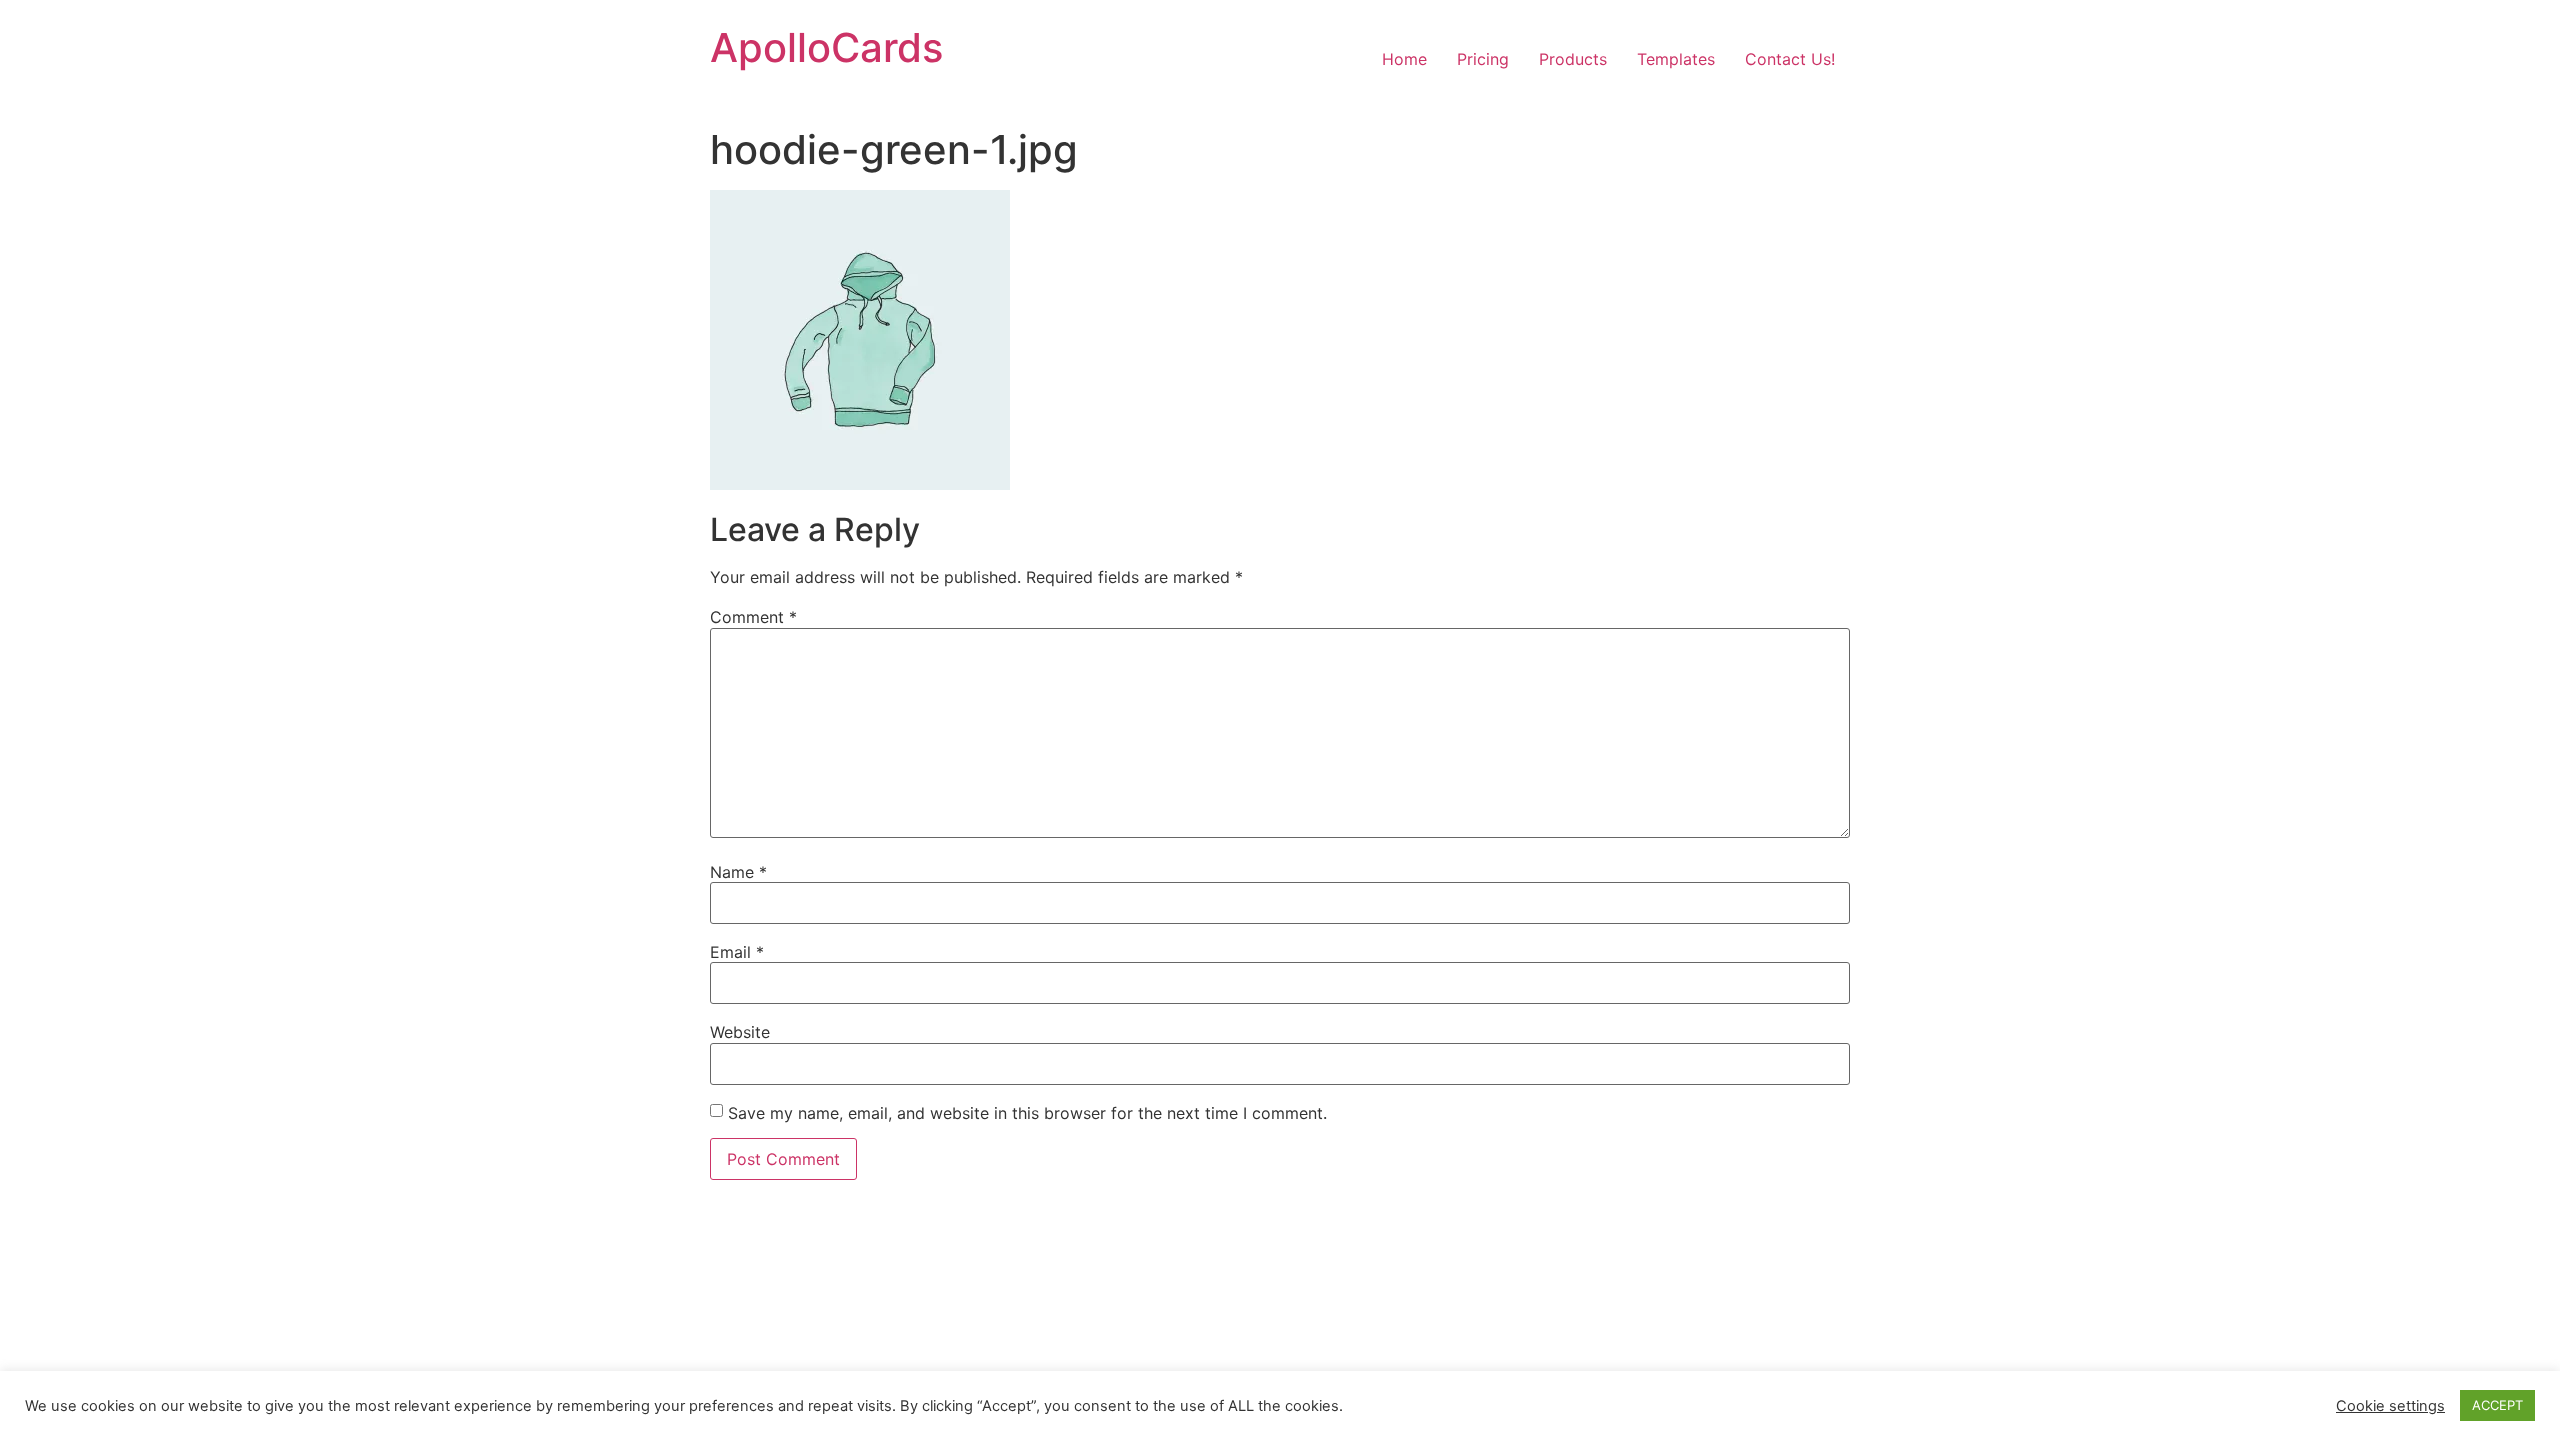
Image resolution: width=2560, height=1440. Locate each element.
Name (738, 872)
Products (1573, 59)
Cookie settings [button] (2390, 1406)
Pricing (1483, 59)
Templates (1676, 59)
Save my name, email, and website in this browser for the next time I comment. (1027, 1113)
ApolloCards (826, 47)
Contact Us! (1790, 59)
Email (737, 952)
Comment (753, 617)
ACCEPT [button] (2497, 1405)
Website (740, 1032)
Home (1404, 59)
